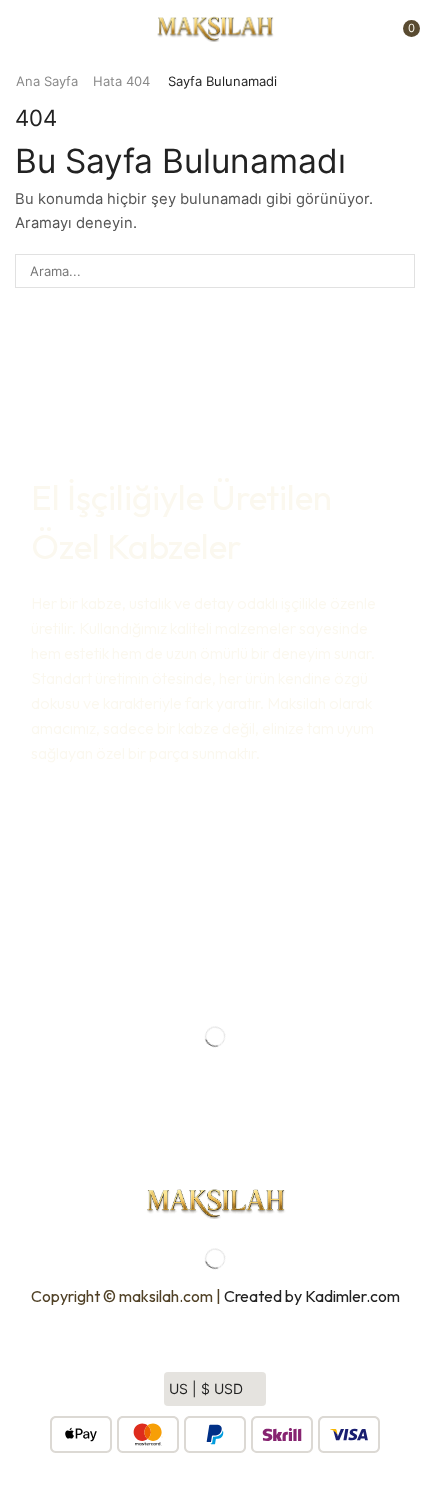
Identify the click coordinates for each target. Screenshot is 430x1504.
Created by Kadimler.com (312, 1296)
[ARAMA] (398, 271)
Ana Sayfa (47, 81)
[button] (18, 28)
